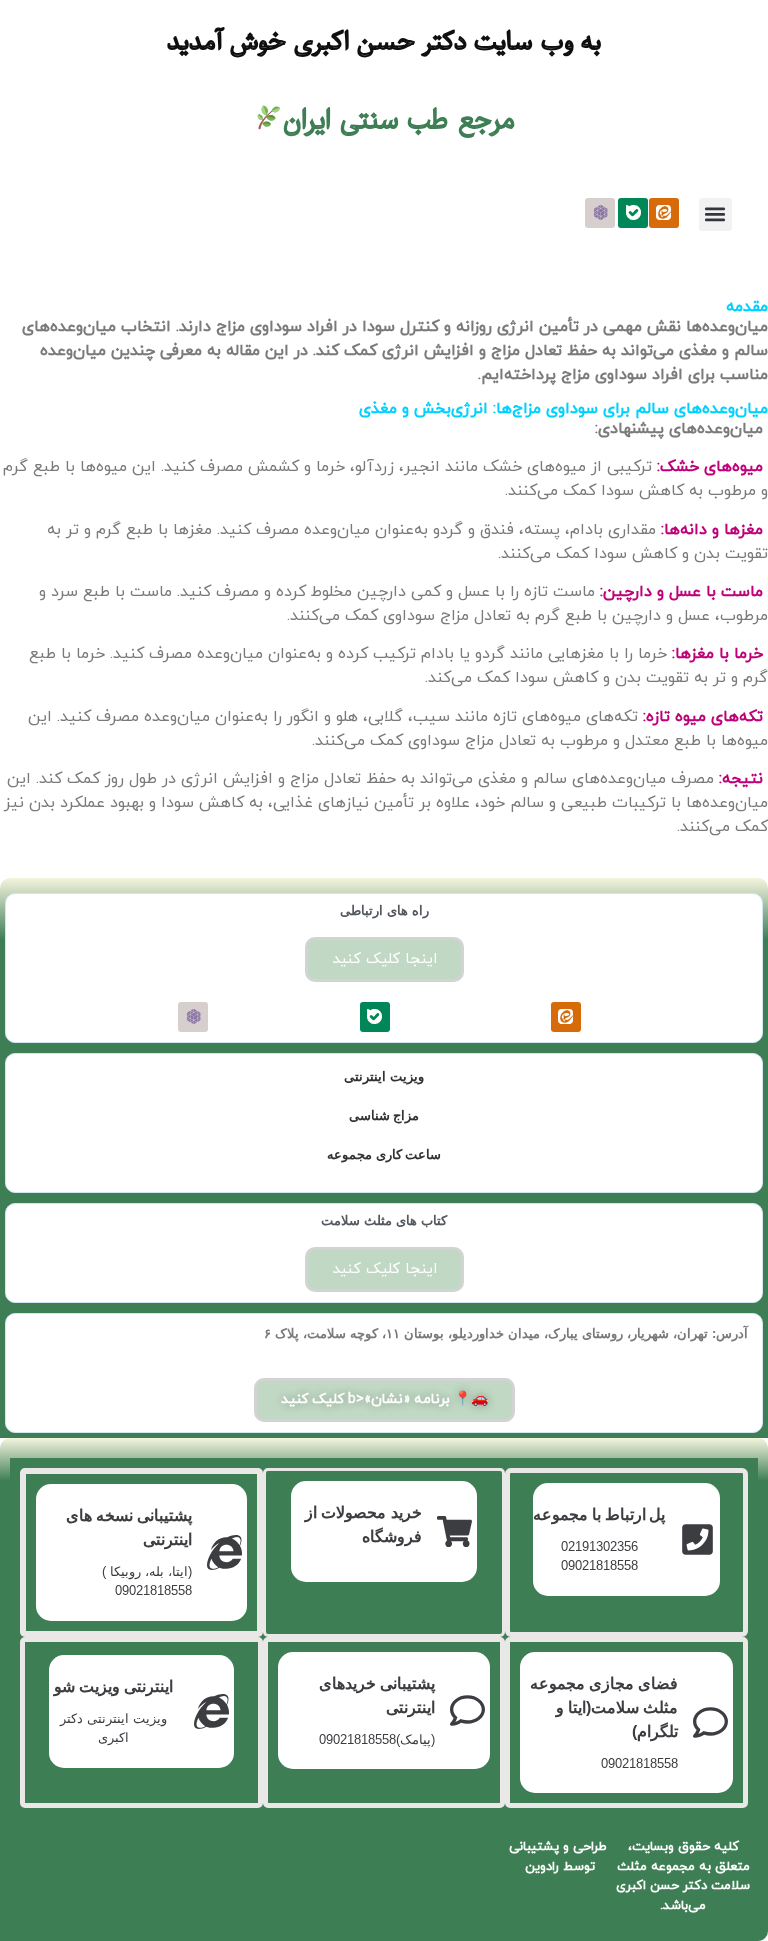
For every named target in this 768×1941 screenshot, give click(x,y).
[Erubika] (600, 213)
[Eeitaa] (664, 213)
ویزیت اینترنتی (384, 1076)
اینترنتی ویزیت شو (113, 1686)
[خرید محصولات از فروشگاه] (454, 1531)
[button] (715, 214)
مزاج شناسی (384, 1115)
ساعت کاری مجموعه (384, 1154)
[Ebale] (633, 213)
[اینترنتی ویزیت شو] (211, 1711)
